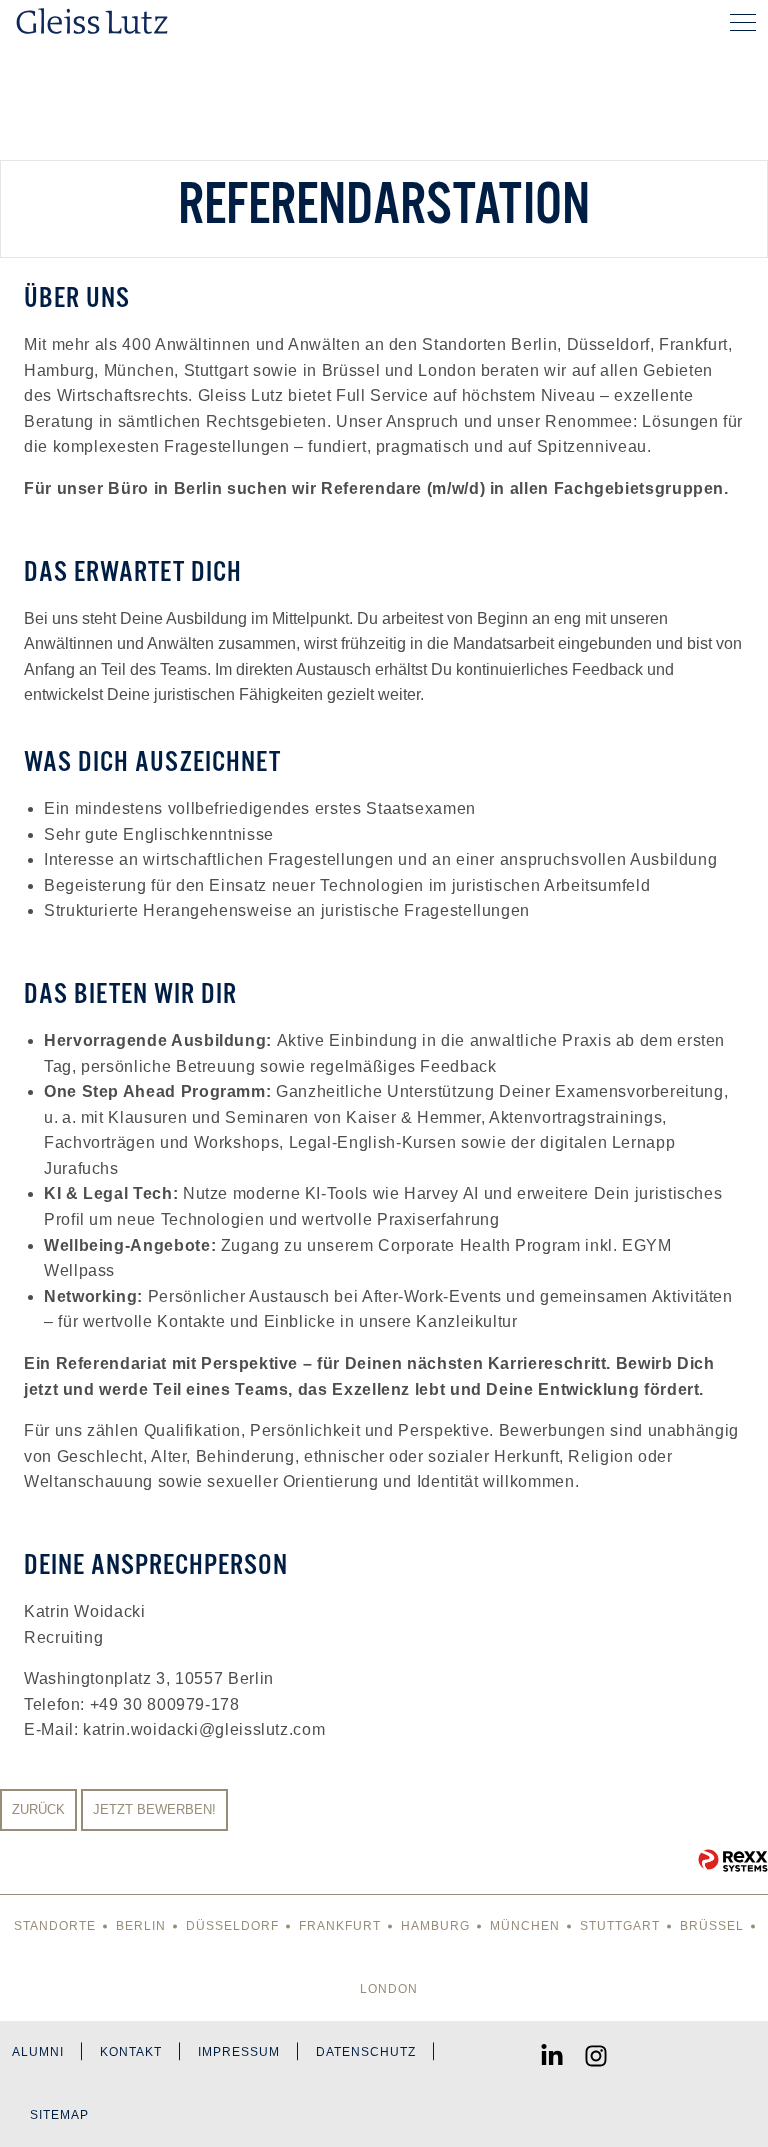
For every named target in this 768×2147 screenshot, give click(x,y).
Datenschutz (366, 2052)
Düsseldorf (232, 1926)
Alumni (38, 2052)
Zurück (38, 1809)
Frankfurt (340, 1926)
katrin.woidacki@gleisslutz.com (204, 1729)
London (389, 1989)
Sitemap (59, 2115)
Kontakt (131, 2052)
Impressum (239, 2052)
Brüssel (712, 1926)
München (525, 1926)
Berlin (141, 1926)
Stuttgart (620, 1926)
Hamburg (435, 1926)
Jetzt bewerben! (154, 1809)
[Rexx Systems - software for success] (733, 1860)
